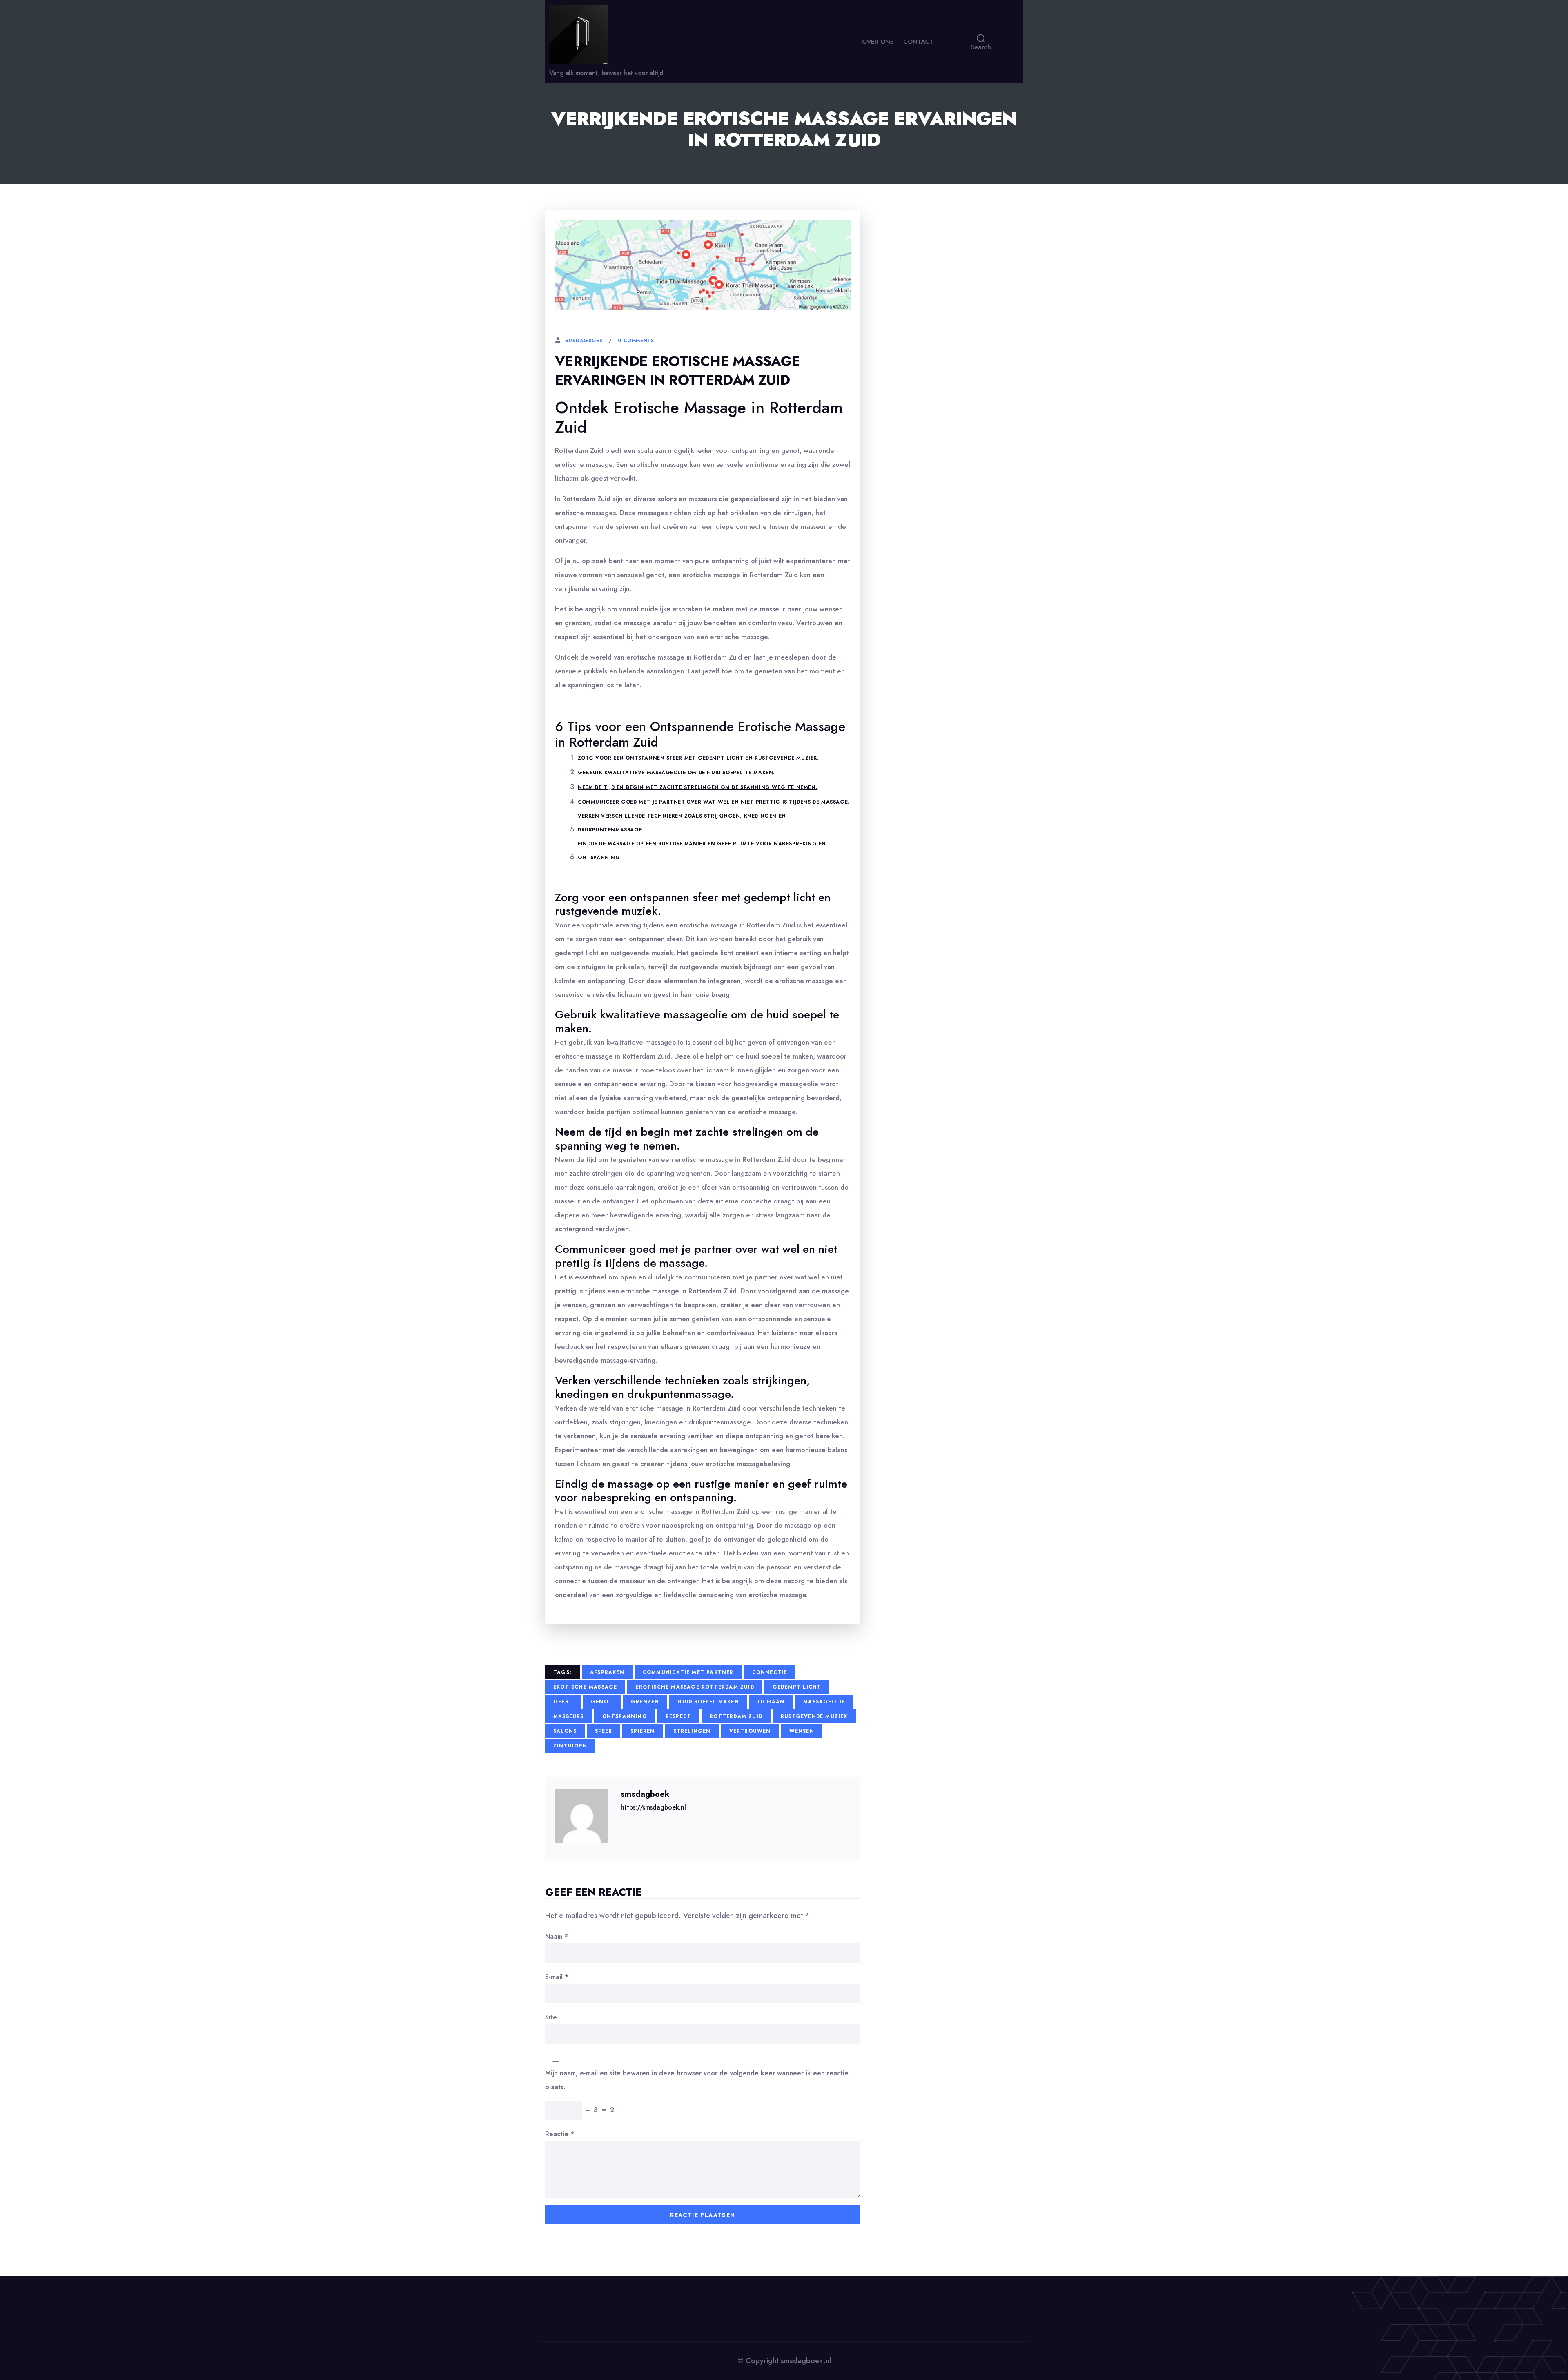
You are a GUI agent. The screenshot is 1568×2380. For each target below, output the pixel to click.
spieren (643, 1731)
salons (565, 1731)
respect (678, 1716)
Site (551, 2017)
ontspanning (625, 1716)
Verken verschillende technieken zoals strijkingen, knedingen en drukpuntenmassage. (682, 823)
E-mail (557, 1977)
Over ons (878, 42)
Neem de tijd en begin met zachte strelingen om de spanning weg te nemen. (698, 787)
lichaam (771, 1702)
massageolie (824, 1702)
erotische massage (585, 1687)
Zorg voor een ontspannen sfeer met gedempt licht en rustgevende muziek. (698, 758)
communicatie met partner (688, 1672)
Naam (557, 1936)
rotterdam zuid (736, 1716)
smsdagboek (584, 341)
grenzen (645, 1702)
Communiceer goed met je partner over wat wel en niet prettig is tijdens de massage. (714, 802)
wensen (802, 1731)
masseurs (569, 1716)
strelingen (692, 1731)
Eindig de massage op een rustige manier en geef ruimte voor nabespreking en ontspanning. (702, 851)
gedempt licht (797, 1687)
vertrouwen (750, 1731)
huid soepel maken (708, 1702)
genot (602, 1702)
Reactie (560, 2134)
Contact (918, 42)
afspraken (607, 1672)
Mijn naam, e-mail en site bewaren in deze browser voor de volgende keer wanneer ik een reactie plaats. (697, 2080)
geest (563, 1702)
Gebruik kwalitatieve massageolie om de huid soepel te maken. (676, 773)
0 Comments (636, 341)
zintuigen (570, 1746)
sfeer (604, 1731)
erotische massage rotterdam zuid (695, 1687)
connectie (770, 1672)
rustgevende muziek (814, 1716)
